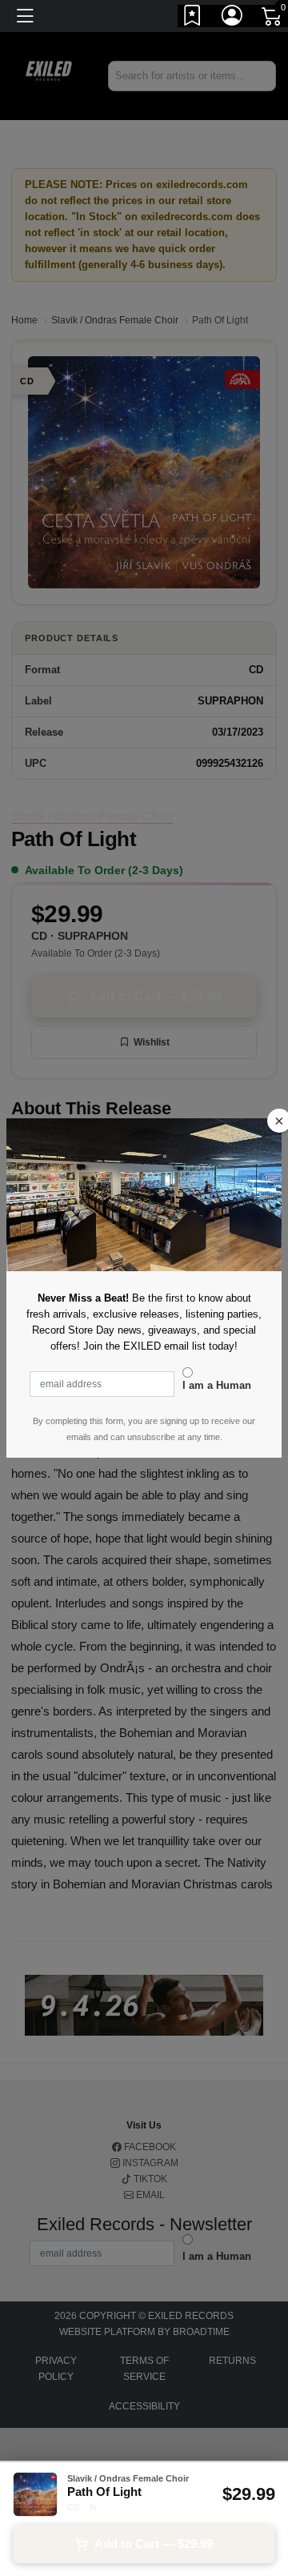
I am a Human (217, 1385)
